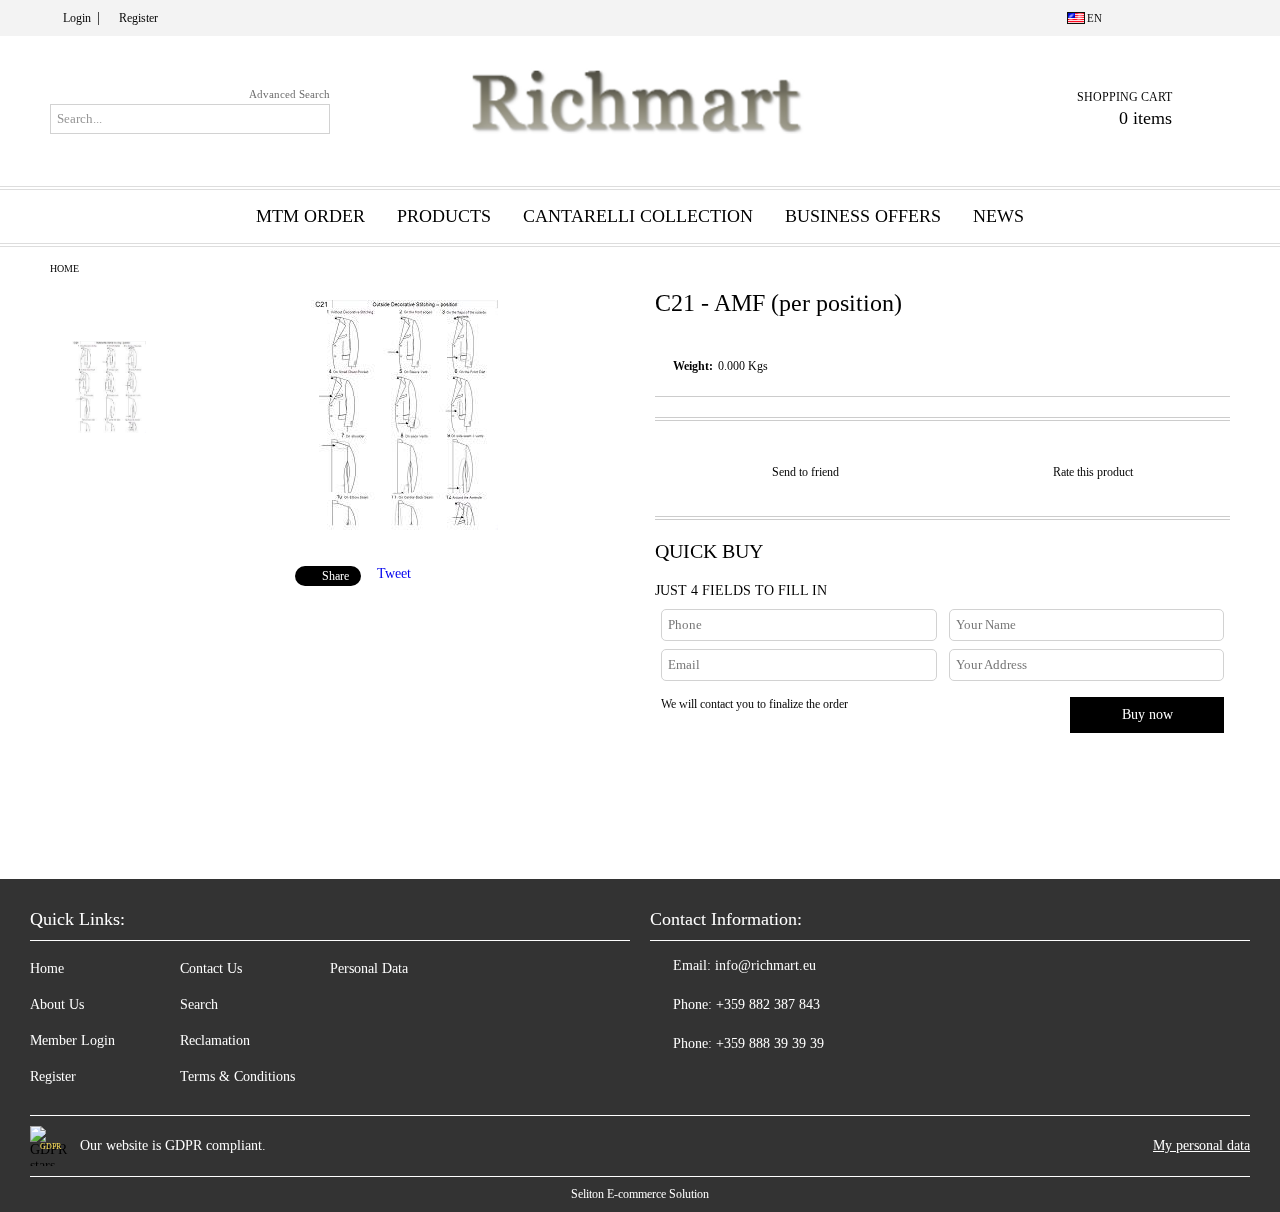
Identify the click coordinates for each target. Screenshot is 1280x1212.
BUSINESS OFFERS (863, 216)
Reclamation (215, 1040)
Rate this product (1093, 472)
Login (77, 18)
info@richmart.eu (765, 965)
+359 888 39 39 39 (770, 1043)
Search (199, 1004)
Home (64, 268)
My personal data (1201, 1145)
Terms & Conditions (237, 1076)
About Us (57, 1004)
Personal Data (369, 968)
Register (138, 18)
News (998, 216)
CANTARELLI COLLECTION (638, 216)
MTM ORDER (310, 216)
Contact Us (211, 968)
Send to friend (805, 472)
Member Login (72, 1040)
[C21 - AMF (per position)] (404, 525)
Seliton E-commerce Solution (640, 1194)
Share (335, 576)
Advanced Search (289, 94)
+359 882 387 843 (768, 1004)
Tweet (394, 573)
